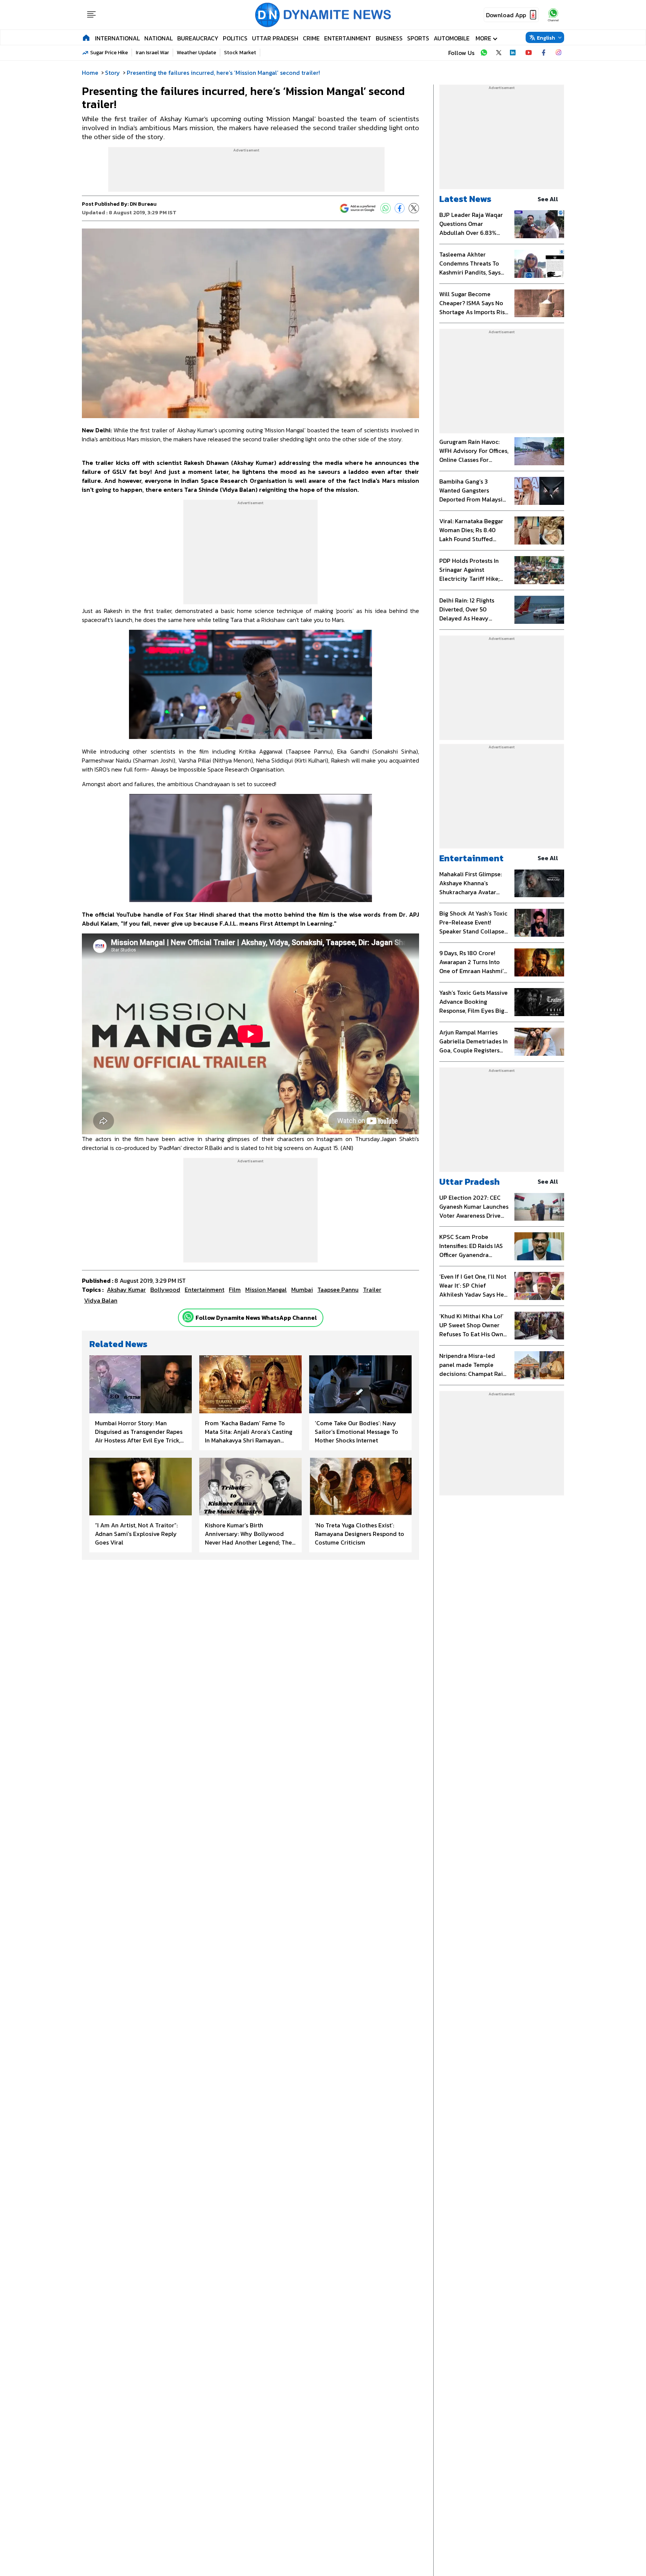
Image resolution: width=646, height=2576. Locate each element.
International (117, 38)
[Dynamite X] (499, 53)
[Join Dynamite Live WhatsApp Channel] (484, 53)
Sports (418, 38)
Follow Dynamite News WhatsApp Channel (256, 1318)
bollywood (165, 1289)
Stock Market (240, 53)
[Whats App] (385, 208)
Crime (311, 38)
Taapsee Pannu (338, 1289)
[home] (86, 37)
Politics (235, 38)
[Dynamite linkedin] (514, 53)
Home (90, 73)
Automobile (452, 38)
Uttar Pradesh (275, 38)
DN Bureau (143, 204)
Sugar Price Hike (109, 53)
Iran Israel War (152, 53)
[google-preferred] (358, 208)
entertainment (204, 1289)
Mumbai (302, 1289)
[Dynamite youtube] (529, 53)
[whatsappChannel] (553, 15)
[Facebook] (400, 208)
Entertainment (348, 38)
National (159, 38)
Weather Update (196, 53)
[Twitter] (414, 208)
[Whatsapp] (188, 1317)
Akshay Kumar (126, 1289)
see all (548, 199)
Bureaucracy (198, 38)
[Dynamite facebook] (544, 53)
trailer (372, 1289)
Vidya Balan (101, 1300)
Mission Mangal (266, 1289)
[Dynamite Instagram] (559, 53)
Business (389, 38)
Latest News (465, 199)
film (235, 1289)
